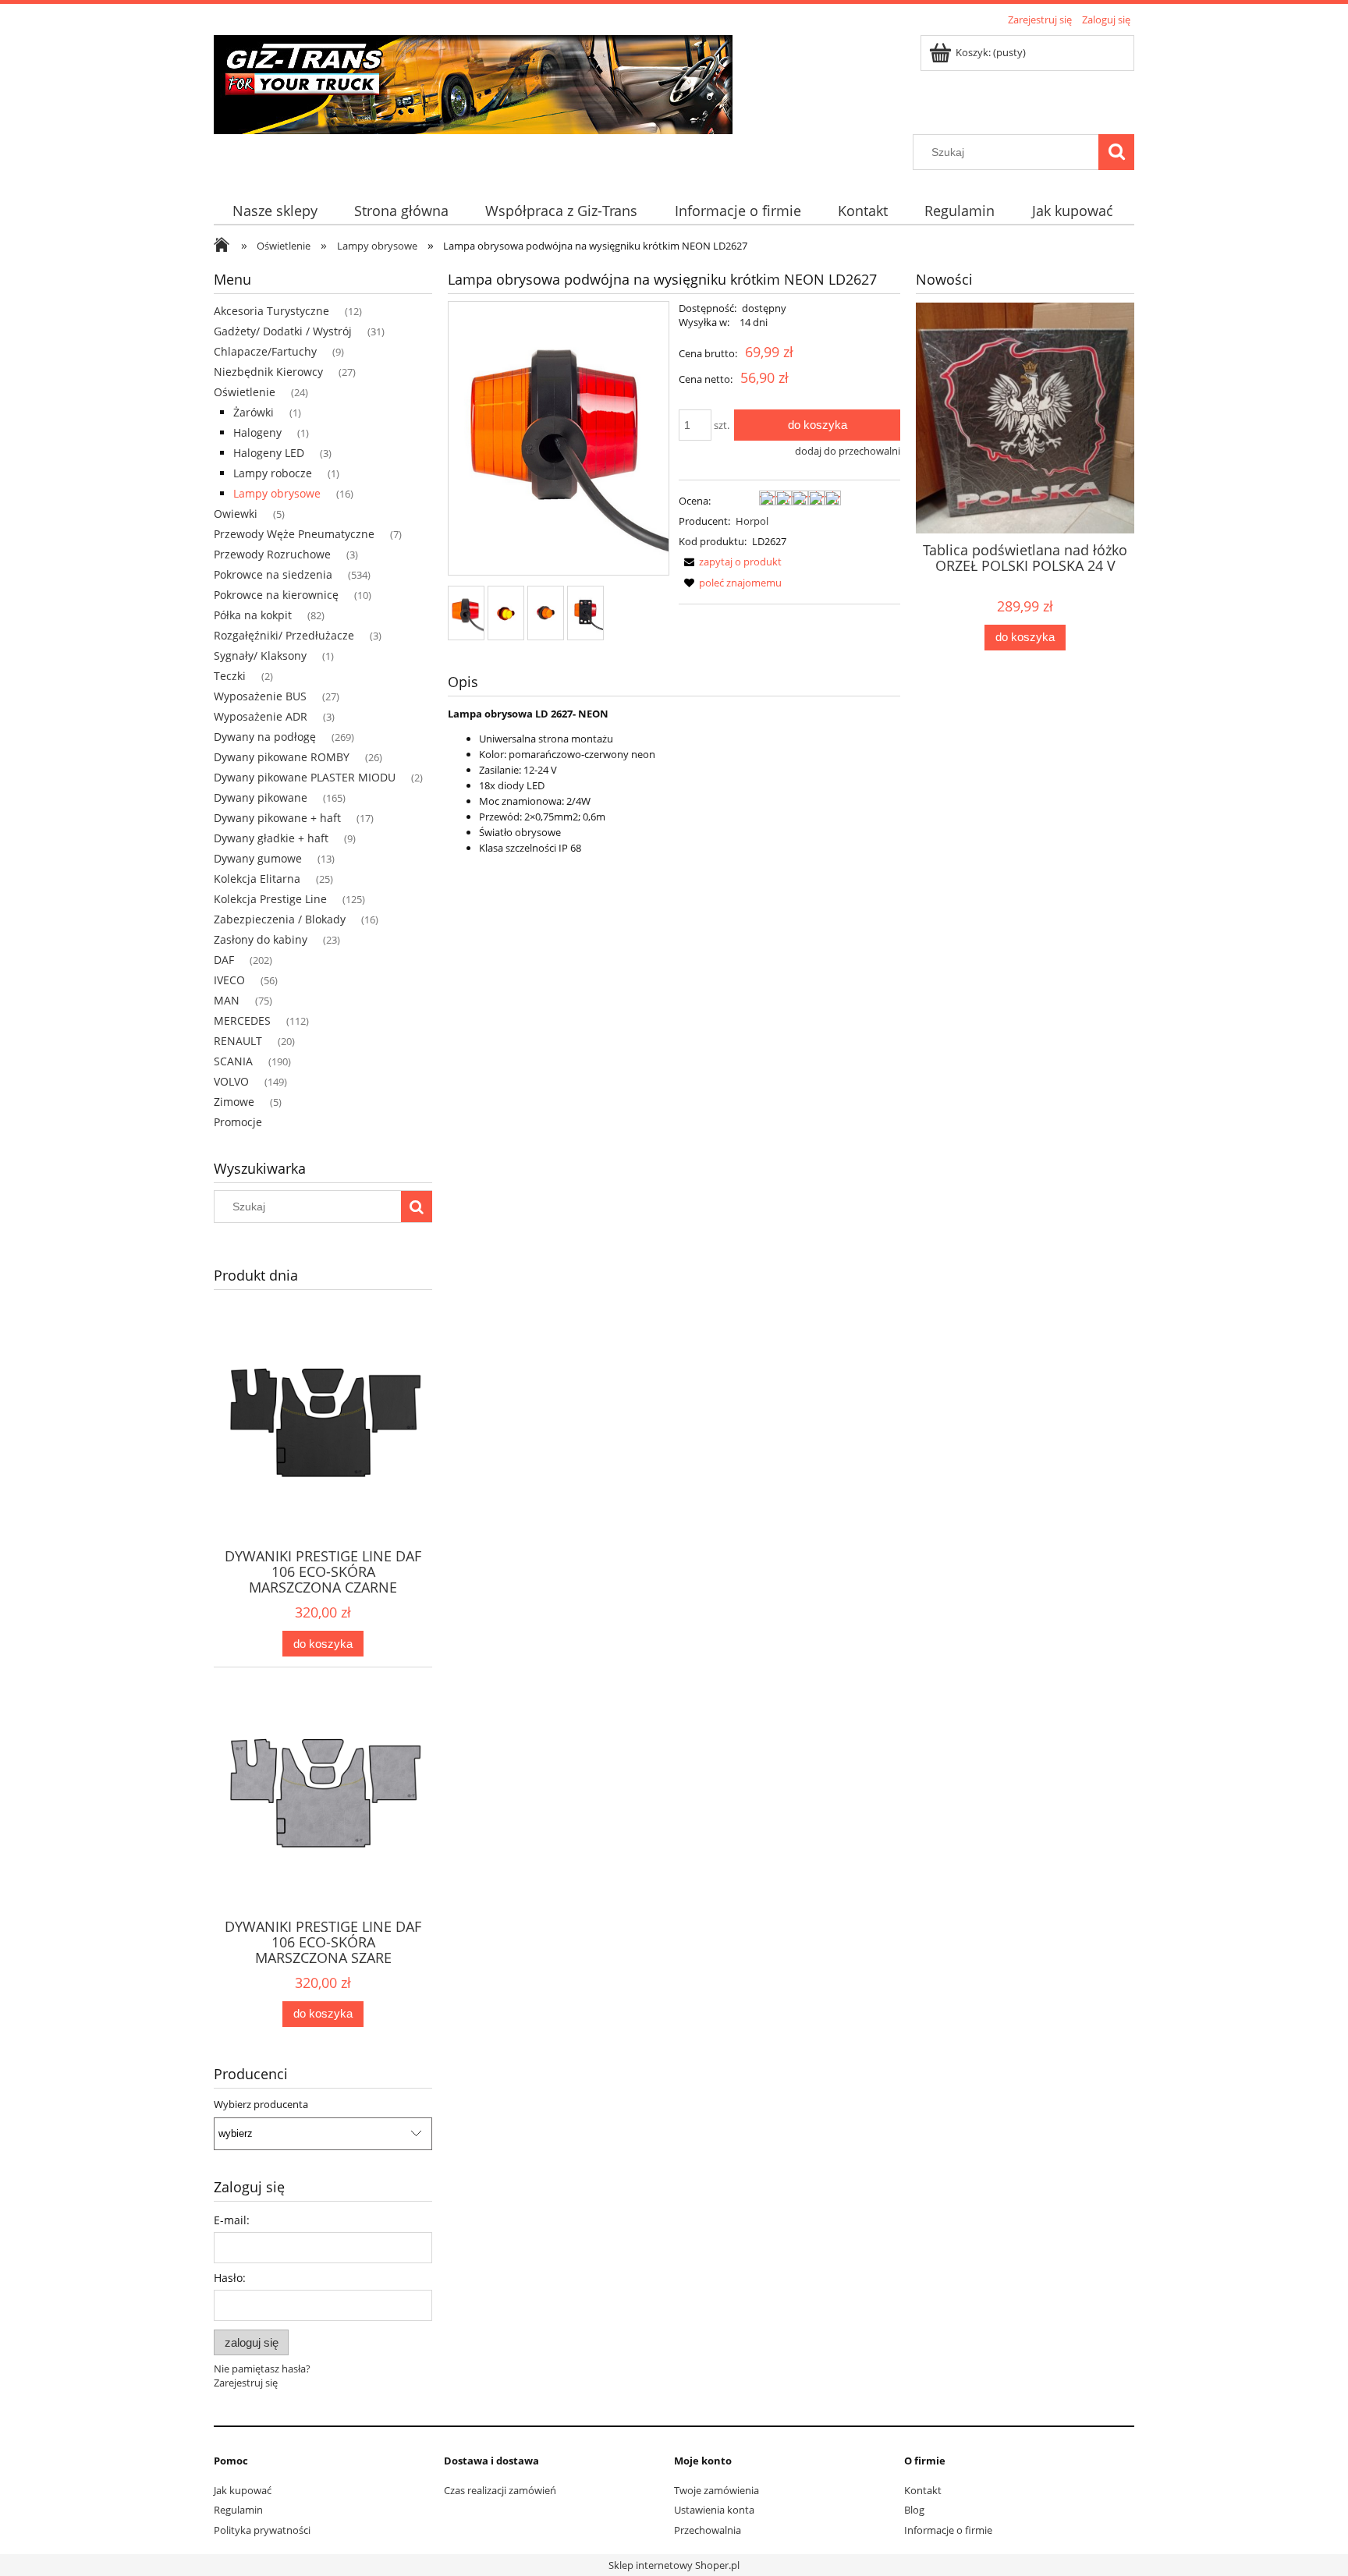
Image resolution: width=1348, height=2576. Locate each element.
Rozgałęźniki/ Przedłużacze (284, 635)
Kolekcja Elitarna (257, 879)
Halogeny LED (269, 453)
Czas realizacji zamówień (500, 2490)
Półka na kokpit (253, 615)
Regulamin (238, 2510)
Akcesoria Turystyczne (271, 311)
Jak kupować (243, 2490)
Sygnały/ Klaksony (260, 656)
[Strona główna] (473, 82)
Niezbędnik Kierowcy (268, 372)
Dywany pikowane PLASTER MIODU (305, 777)
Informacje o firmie (948, 2530)
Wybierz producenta (261, 2104)
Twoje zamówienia (717, 2490)
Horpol (752, 521)
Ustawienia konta (714, 2510)
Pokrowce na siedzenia (273, 574)
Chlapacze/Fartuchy (265, 351)
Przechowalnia (708, 2530)
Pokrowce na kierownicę (276, 595)
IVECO (229, 980)
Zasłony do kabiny (261, 939)
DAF (224, 960)
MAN (227, 1000)
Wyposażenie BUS (260, 696)
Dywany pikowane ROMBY (282, 757)
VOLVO (231, 1081)
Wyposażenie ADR (261, 716)
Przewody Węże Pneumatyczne (294, 534)
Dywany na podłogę (265, 737)
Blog (914, 2510)
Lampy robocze (273, 473)
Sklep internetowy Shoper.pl (674, 2565)
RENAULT (238, 1041)
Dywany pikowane (261, 797)
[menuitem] (275, 211)
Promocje (238, 1122)
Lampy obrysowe (277, 493)
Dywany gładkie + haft (271, 838)
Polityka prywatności (262, 2530)
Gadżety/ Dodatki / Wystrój (283, 331)
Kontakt (923, 2490)
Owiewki (236, 514)
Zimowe (234, 1102)
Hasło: (230, 2278)
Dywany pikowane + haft (277, 818)
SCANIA (233, 1061)
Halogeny (257, 432)
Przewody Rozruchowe (272, 554)
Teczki (230, 676)
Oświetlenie (245, 392)
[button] (730, 562)
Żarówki (254, 412)
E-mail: (232, 2220)
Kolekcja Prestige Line (270, 899)
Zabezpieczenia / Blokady (280, 919)
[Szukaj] (1116, 152)
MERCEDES (242, 1020)
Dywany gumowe (258, 858)
